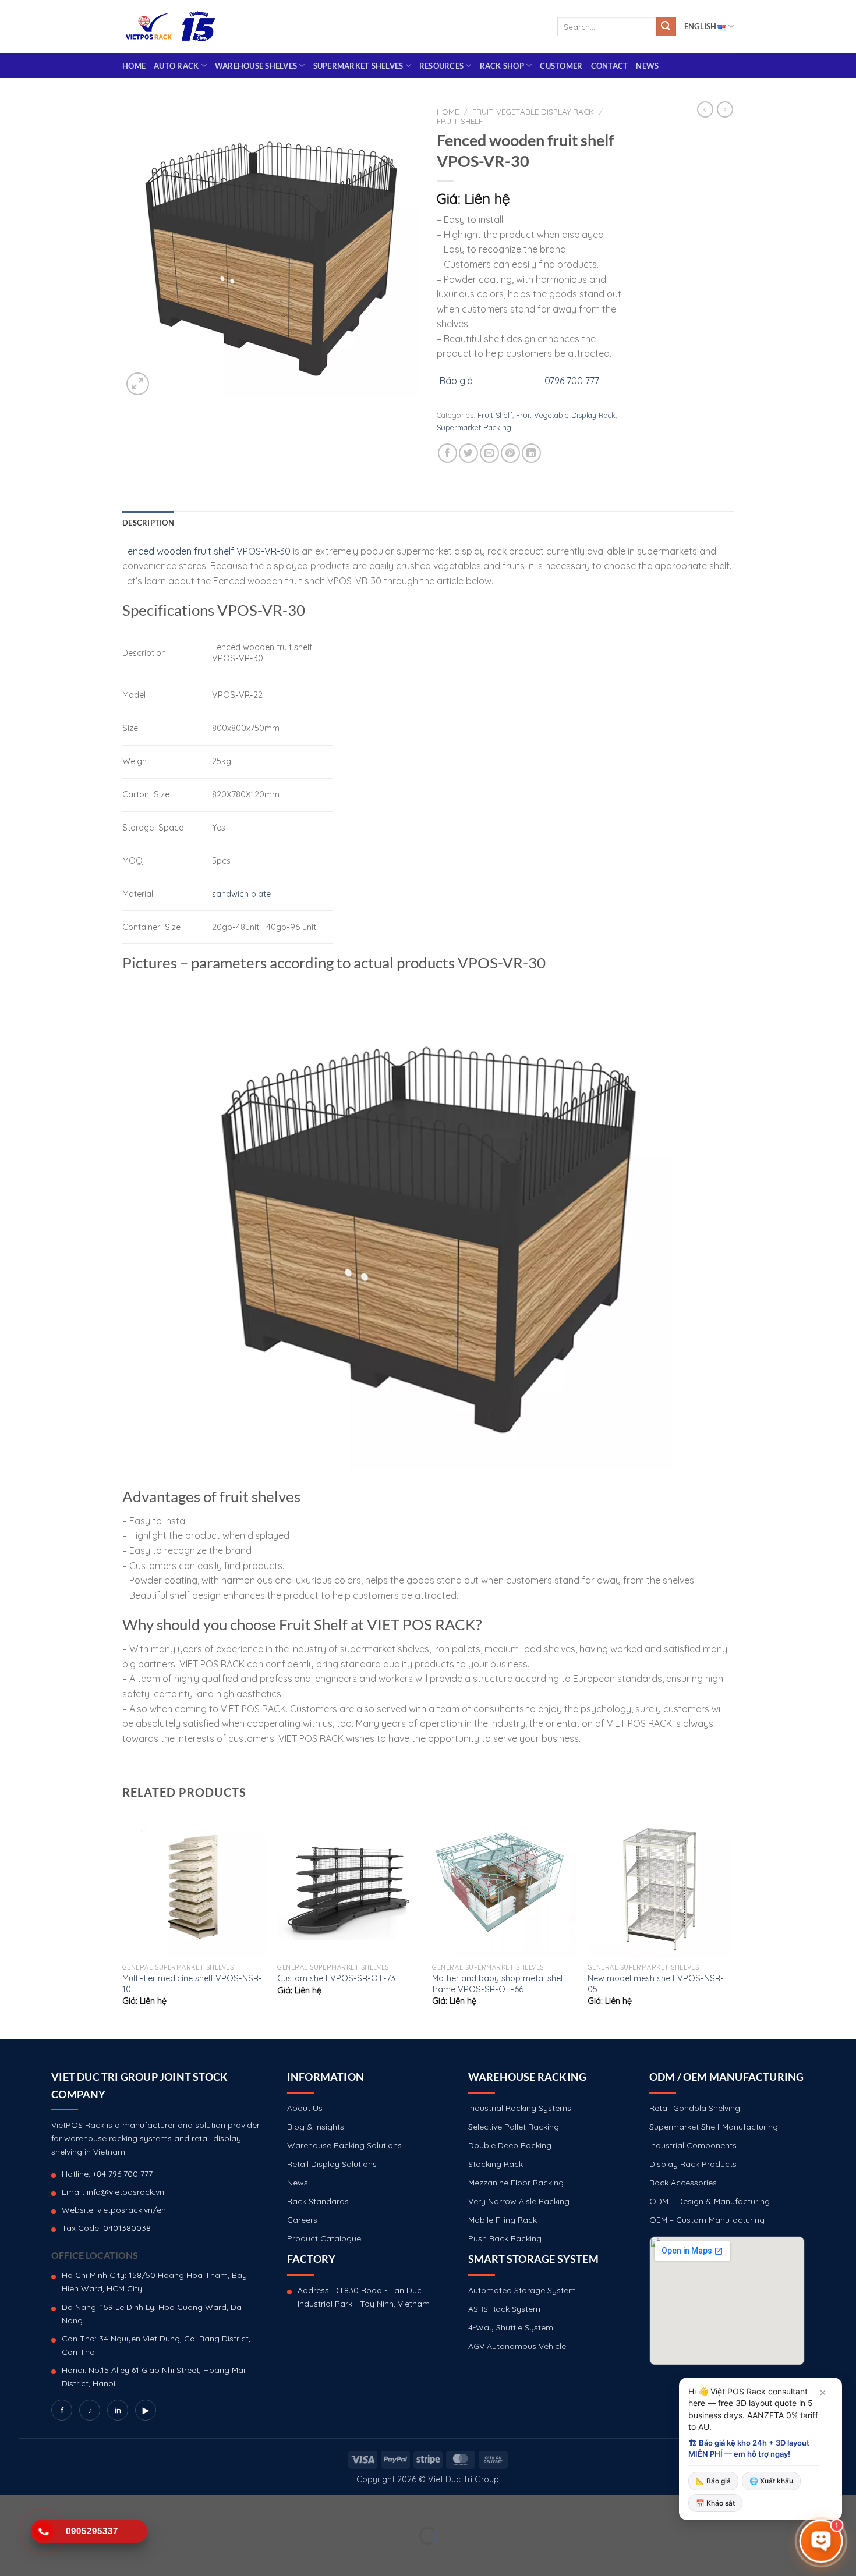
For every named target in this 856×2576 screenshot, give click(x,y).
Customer (561, 66)
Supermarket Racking (474, 427)
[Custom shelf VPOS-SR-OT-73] (349, 1885)
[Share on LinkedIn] (531, 453)
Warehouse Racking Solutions (344, 2145)
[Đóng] (823, 2393)
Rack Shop (502, 66)
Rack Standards (318, 2201)
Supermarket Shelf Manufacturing (714, 2127)
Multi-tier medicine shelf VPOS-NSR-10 (192, 1984)
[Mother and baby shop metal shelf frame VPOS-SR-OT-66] (504, 1885)
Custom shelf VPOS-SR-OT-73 (336, 1978)
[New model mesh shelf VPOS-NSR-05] (659, 1885)
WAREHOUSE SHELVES (256, 66)
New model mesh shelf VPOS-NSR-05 (656, 1984)
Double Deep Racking (510, 2145)
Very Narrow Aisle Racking (519, 2201)
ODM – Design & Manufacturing (710, 2201)
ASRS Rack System (504, 2309)
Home (134, 66)
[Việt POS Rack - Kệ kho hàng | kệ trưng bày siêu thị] (171, 26)
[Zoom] (138, 384)
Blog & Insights (316, 2127)
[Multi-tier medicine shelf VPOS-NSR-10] (194, 1885)
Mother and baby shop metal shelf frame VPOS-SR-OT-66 (499, 1984)
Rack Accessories (683, 2183)
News (647, 66)
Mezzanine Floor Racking (516, 2183)
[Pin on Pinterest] (510, 453)
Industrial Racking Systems (520, 2108)
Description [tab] (148, 523)
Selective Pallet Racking (514, 2127)
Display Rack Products (693, 2164)
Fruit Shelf (460, 121)
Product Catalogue (324, 2238)
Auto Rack (176, 66)
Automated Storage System (522, 2290)
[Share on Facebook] (448, 453)
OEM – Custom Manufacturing (707, 2220)
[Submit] (666, 27)
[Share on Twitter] (468, 453)
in (118, 2410)
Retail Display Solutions (332, 2164)
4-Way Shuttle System (511, 2327)
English (701, 26)
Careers (302, 2220)
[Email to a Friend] (489, 453)
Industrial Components (693, 2145)
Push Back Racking (505, 2238)
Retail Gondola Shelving (695, 2108)
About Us (305, 2108)
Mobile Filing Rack (503, 2220)
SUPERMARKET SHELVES (358, 66)
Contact (610, 66)
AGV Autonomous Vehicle (517, 2346)
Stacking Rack (496, 2164)
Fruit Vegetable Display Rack (533, 111)
